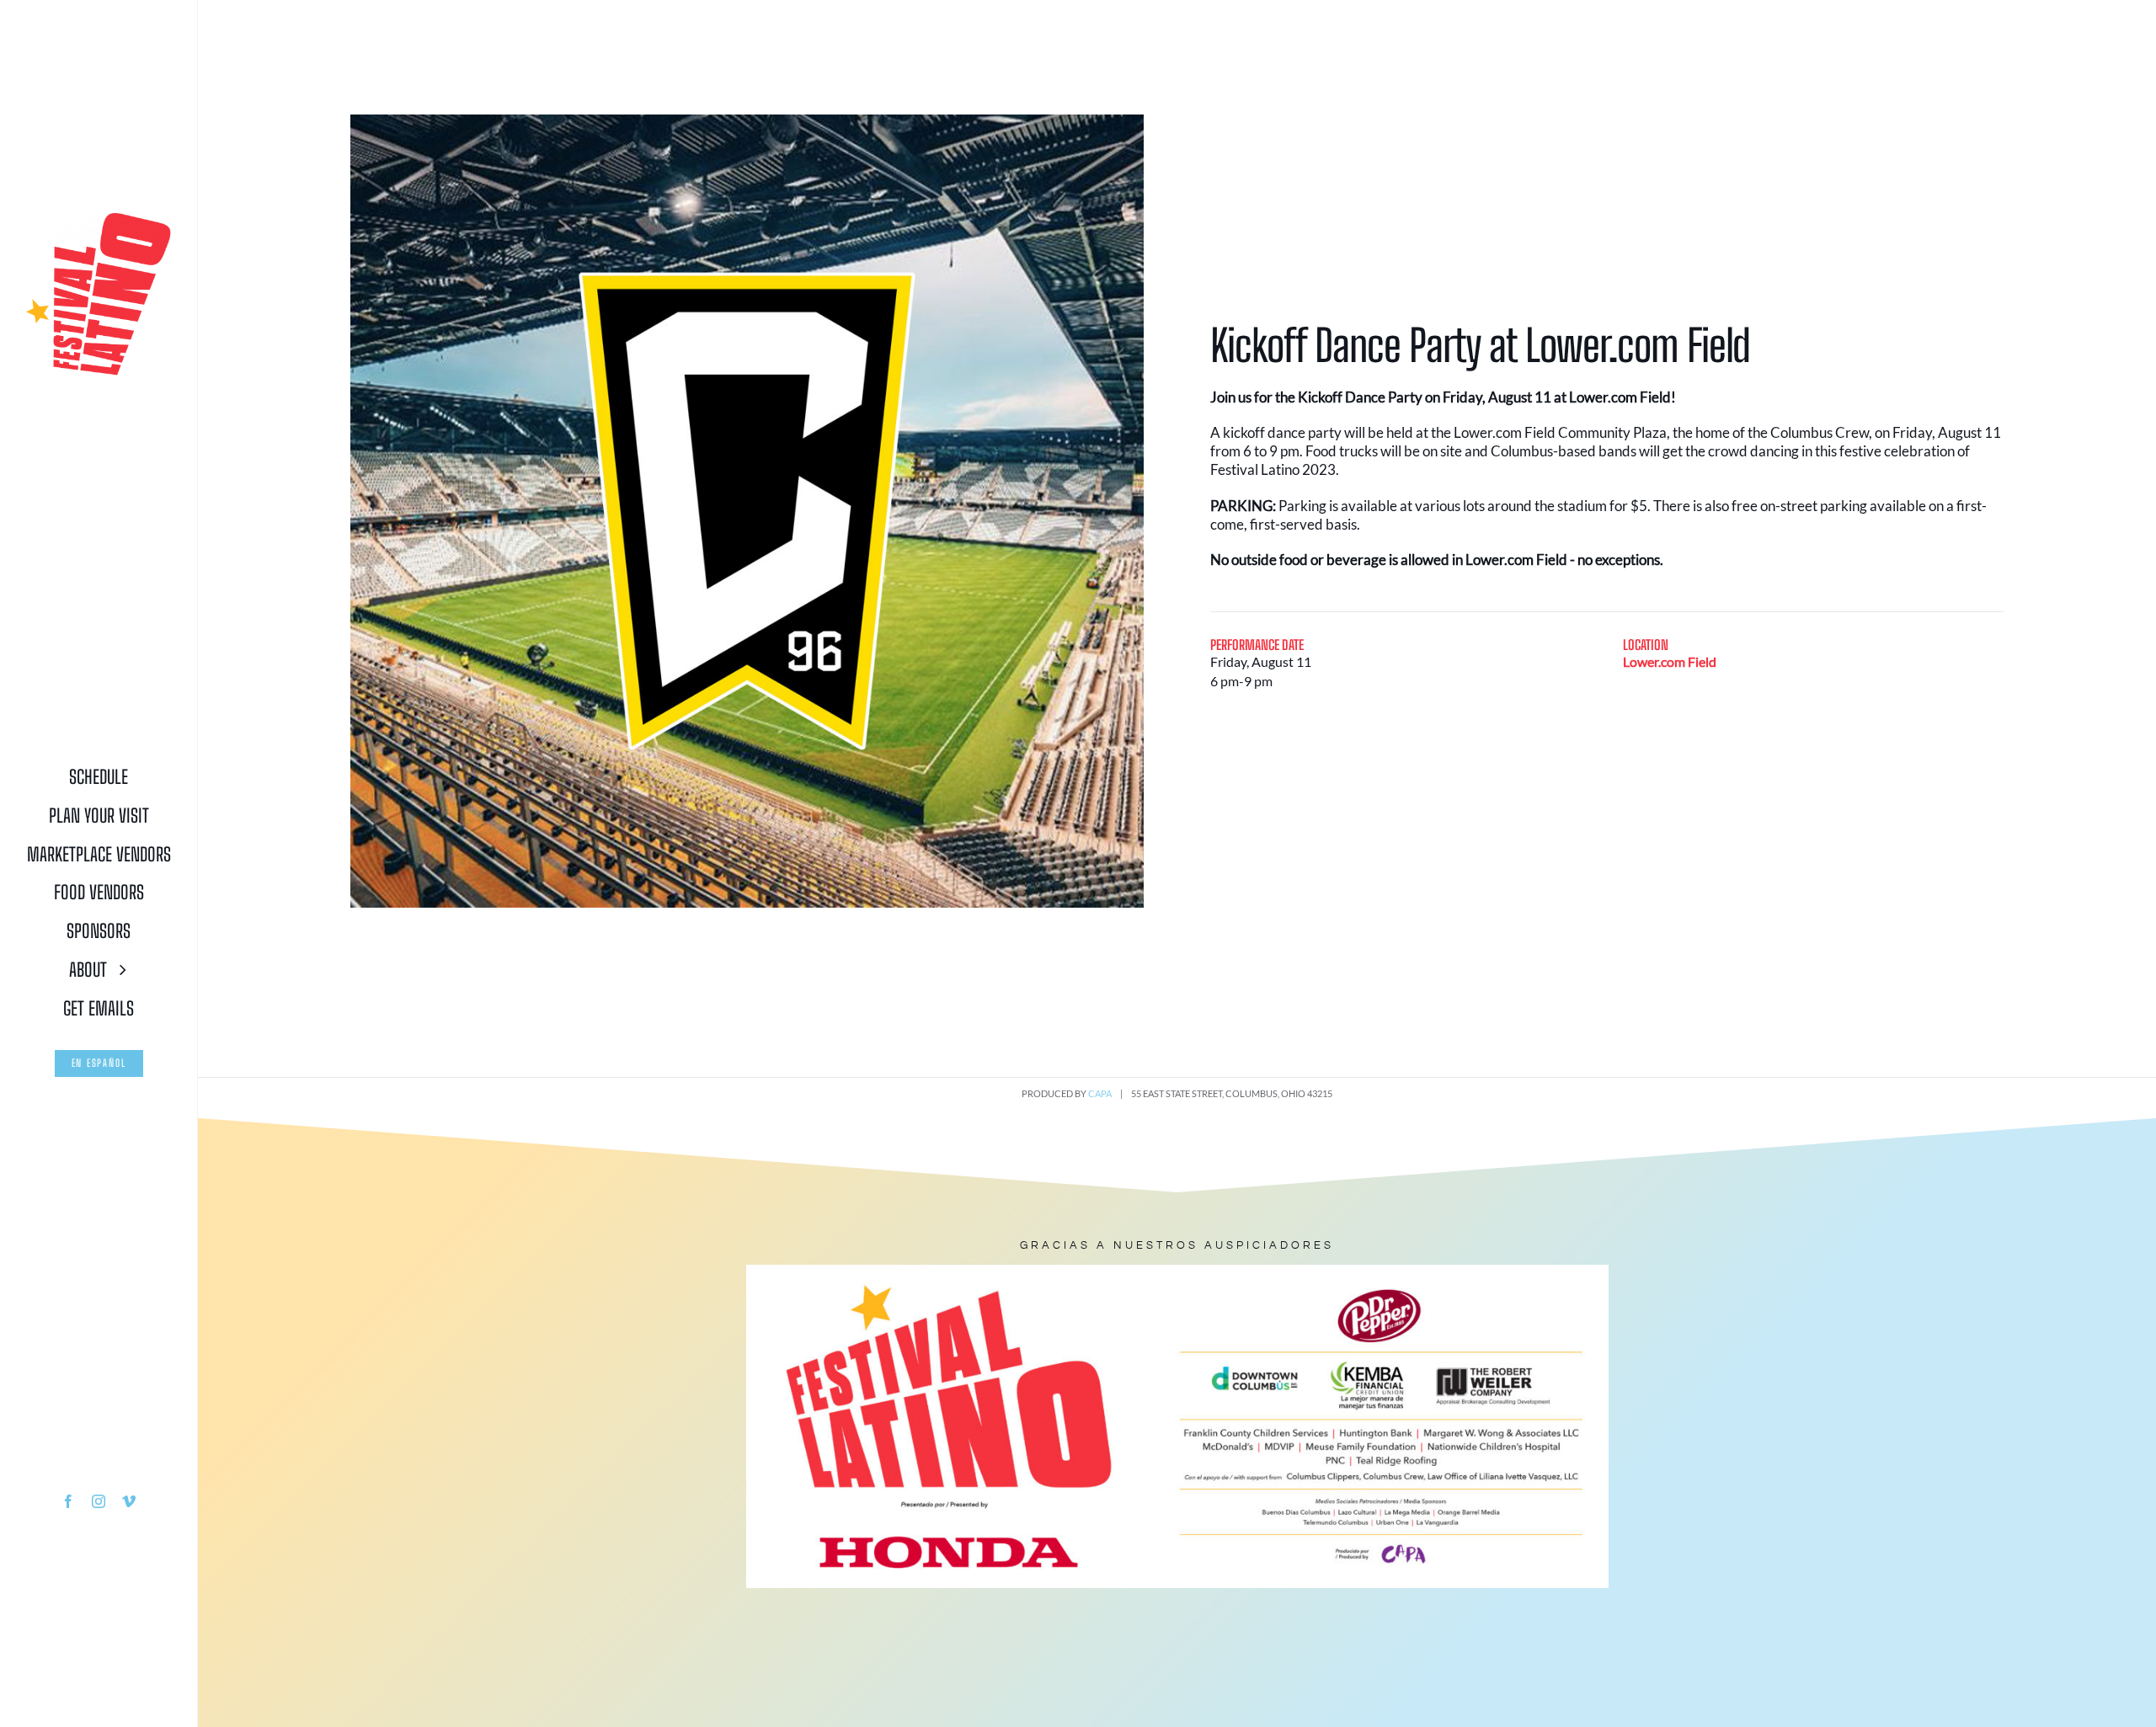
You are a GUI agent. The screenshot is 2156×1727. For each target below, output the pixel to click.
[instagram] (99, 1501)
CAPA (1100, 1093)
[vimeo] (129, 1501)
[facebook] (68, 1501)
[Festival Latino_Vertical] (98, 215)
